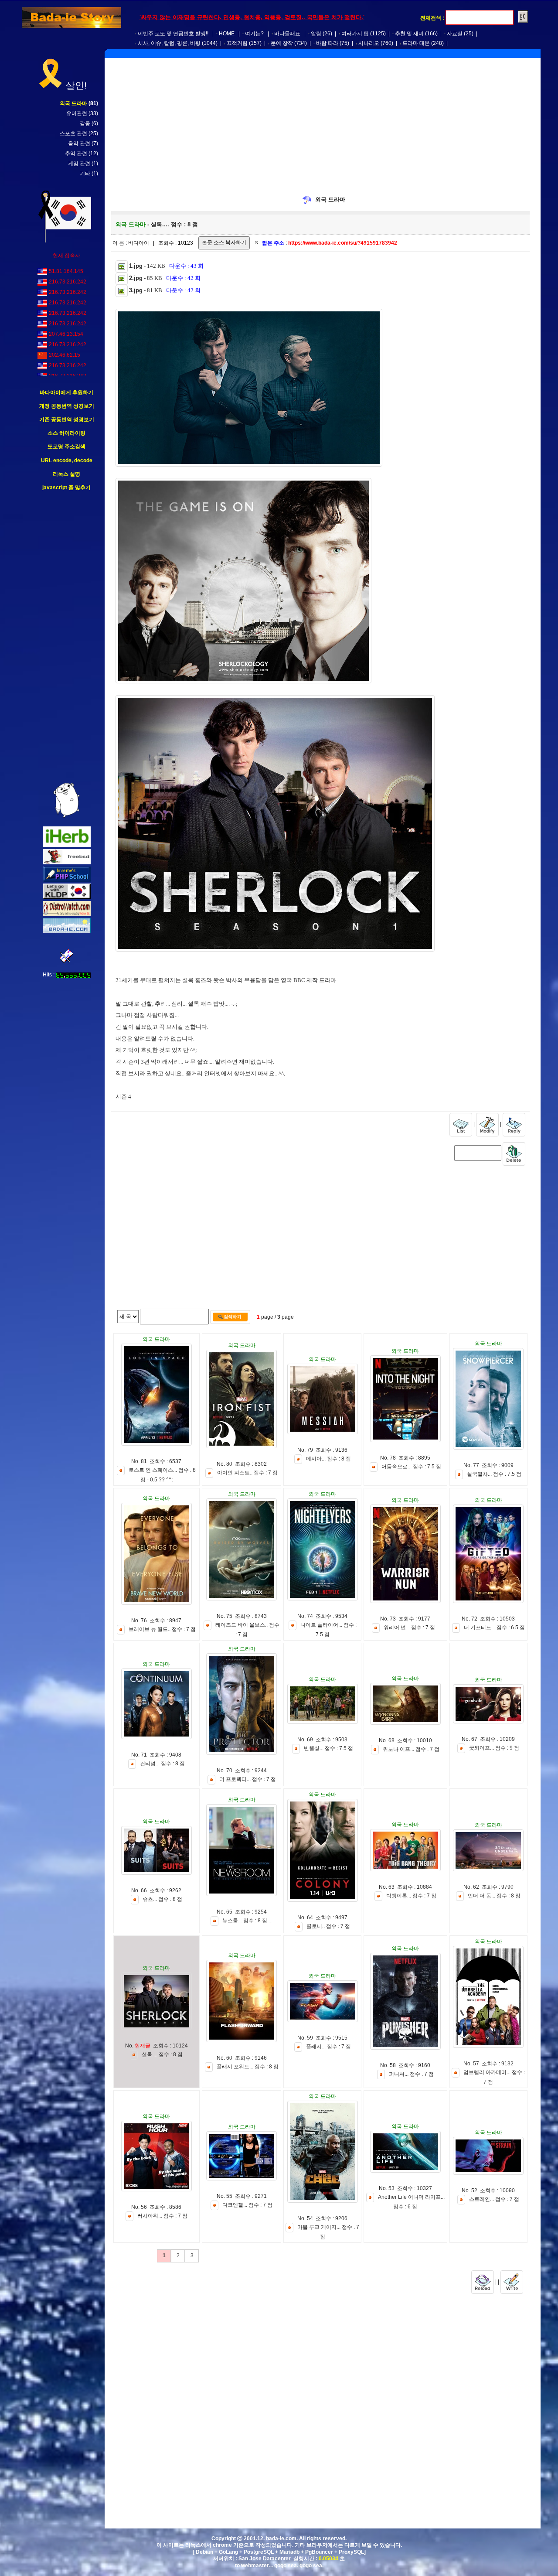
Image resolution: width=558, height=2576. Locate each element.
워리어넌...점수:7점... (411, 1627)
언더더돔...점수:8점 (494, 1896)
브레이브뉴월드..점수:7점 (162, 1629)
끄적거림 (237, 43)
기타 (85, 174)
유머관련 (77, 113)
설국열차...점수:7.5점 (494, 1474)
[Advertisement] (67, 637)
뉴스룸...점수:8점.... (247, 1921)
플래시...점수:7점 (328, 2047)
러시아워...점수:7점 (162, 2216)
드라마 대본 (416, 43)
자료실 (455, 34)
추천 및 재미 (409, 34)
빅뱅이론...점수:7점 (411, 1896)
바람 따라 (327, 43)
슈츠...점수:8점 (162, 1899)
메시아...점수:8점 (328, 1459)
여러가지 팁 (355, 34)
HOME (227, 34)
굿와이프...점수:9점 (494, 1748)
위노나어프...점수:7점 (411, 1750)
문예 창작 (282, 43)
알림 (316, 34)
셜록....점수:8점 (162, 2054)
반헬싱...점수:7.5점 (328, 1749)
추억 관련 (76, 154)
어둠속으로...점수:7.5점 (411, 1467)
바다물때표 (287, 34)
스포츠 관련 (73, 133)
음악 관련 (79, 143)
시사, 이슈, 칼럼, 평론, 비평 (169, 43)
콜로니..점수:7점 (328, 1926)
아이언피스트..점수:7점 (247, 1473)
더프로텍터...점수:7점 (248, 1779)
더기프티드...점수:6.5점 (494, 1627)
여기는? (254, 34)
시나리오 (369, 43)
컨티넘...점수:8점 (162, 1764)
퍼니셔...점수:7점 (411, 2074)
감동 (85, 123)
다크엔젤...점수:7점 (247, 2205)
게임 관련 (79, 164)
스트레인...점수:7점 (494, 2200)
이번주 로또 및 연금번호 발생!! (173, 34)
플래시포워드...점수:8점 (248, 2067)
